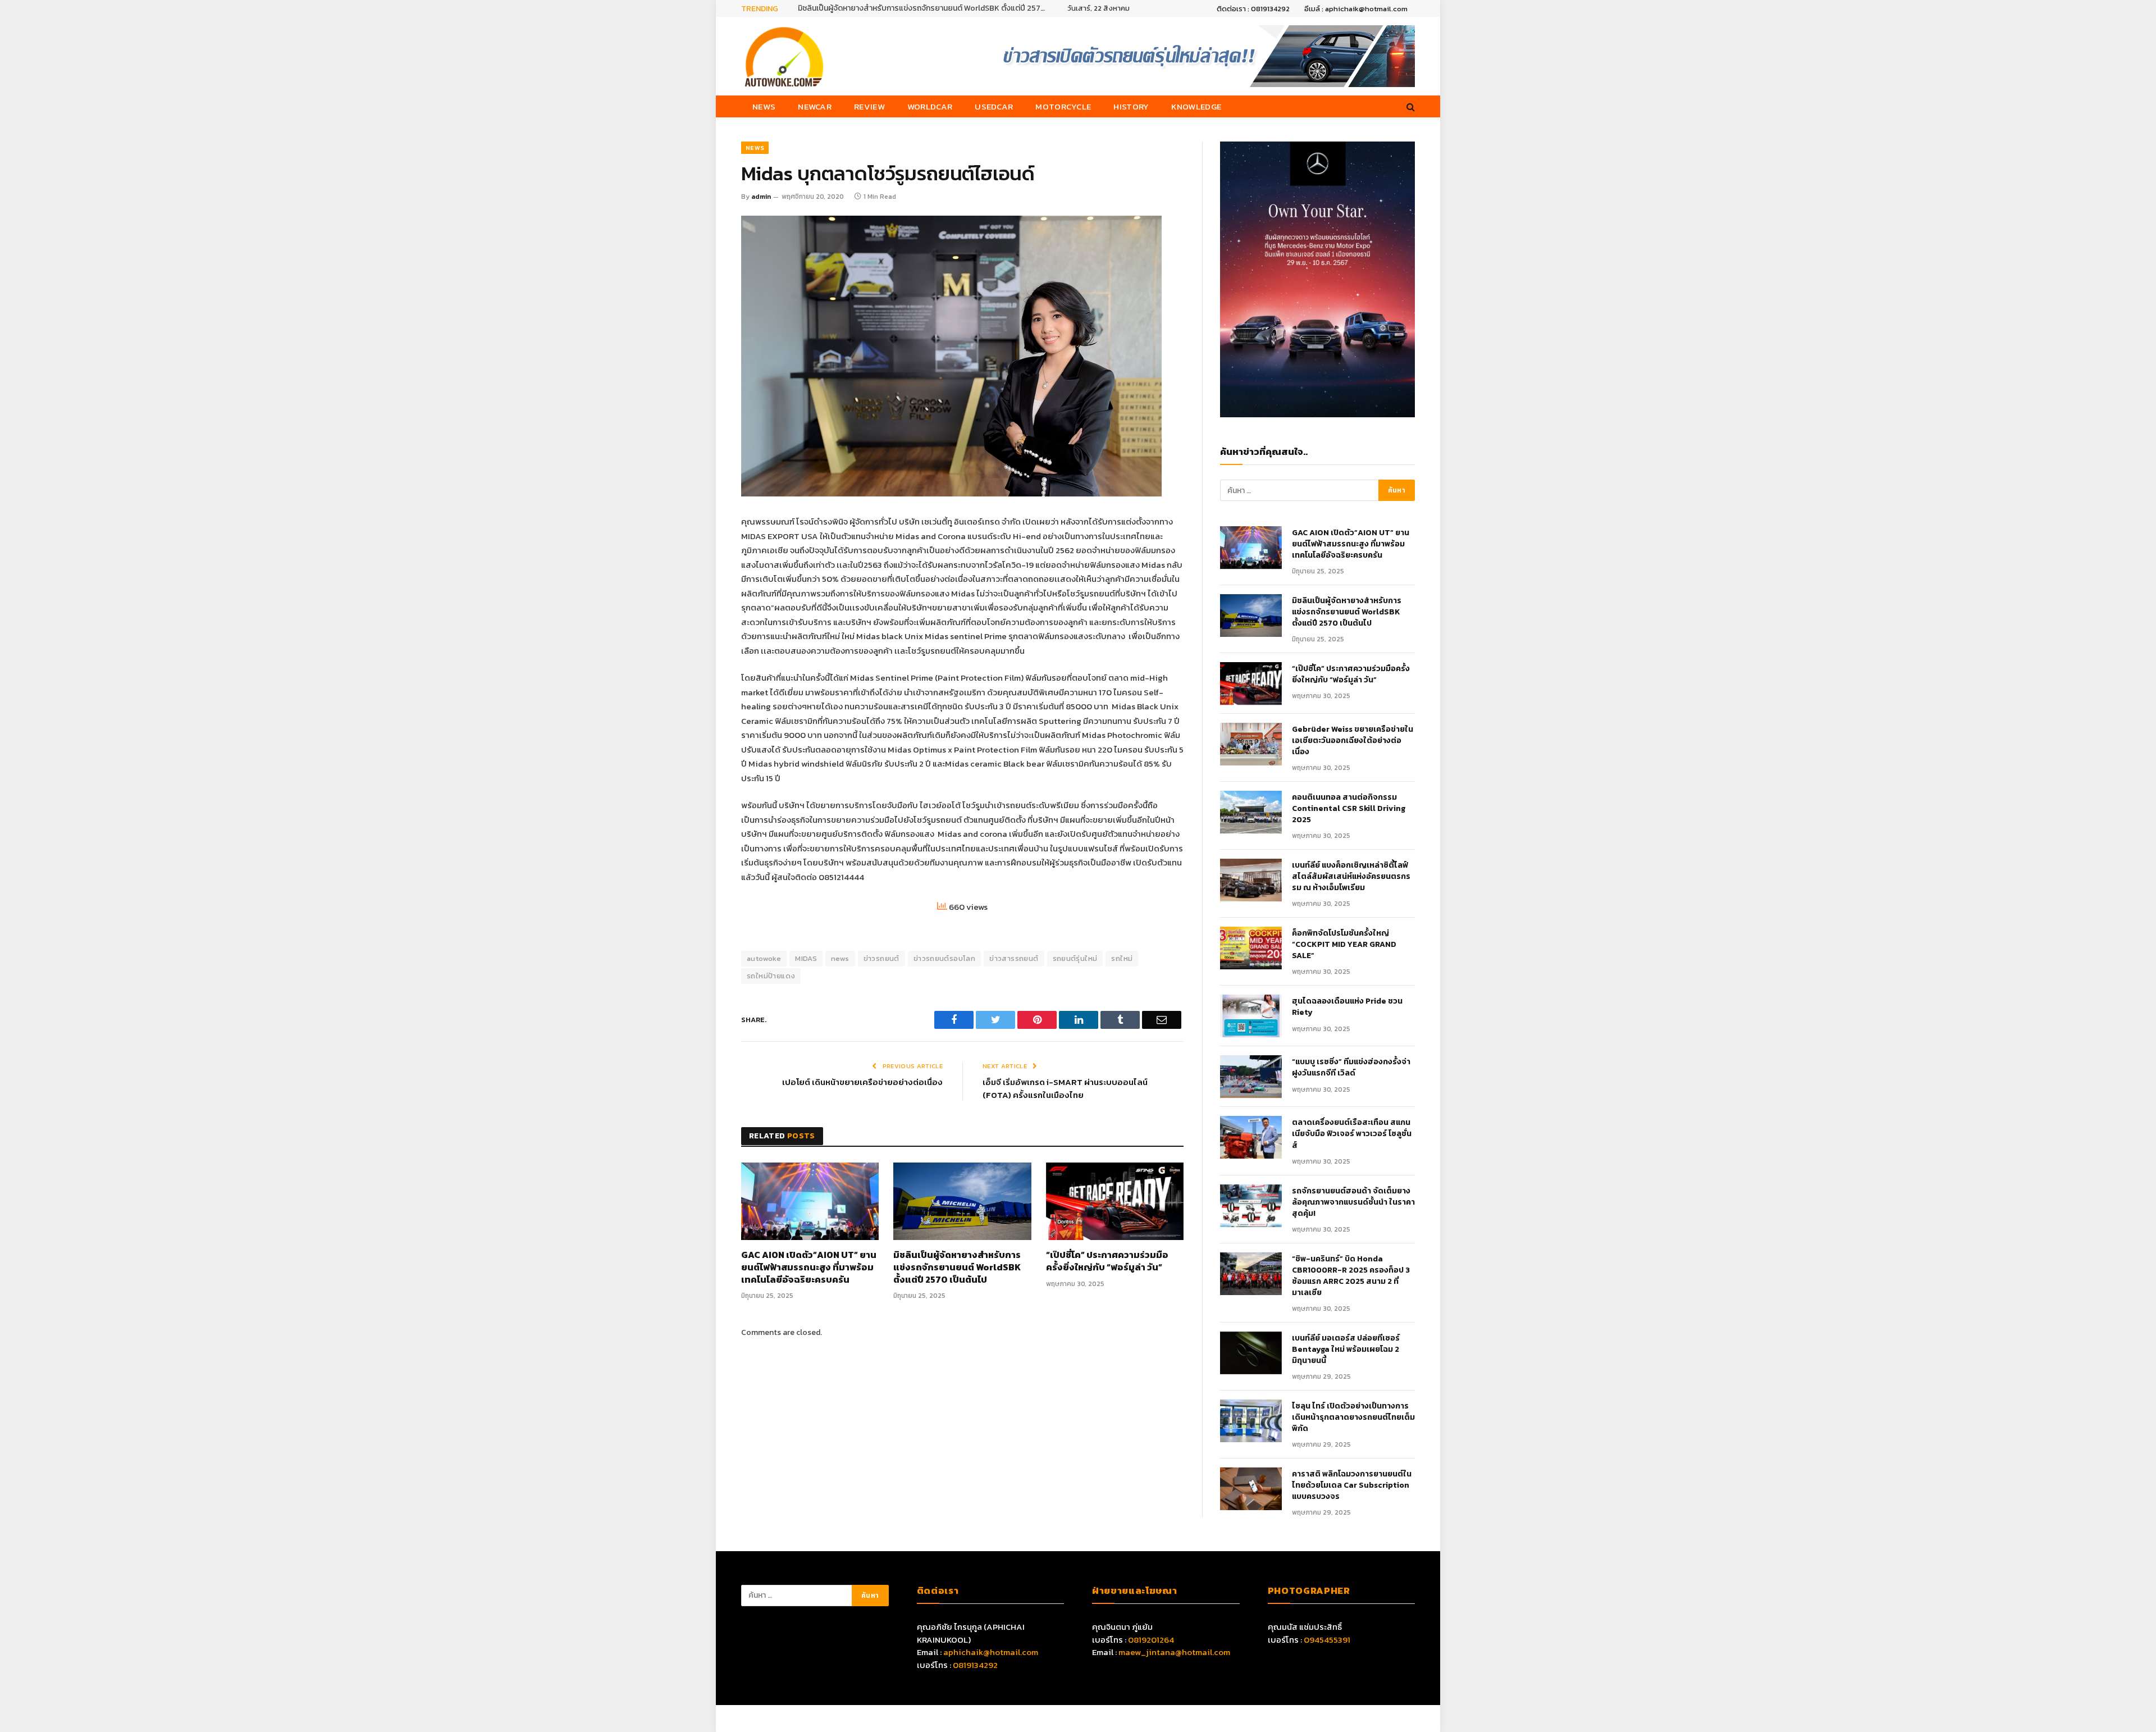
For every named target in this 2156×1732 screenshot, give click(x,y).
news (840, 958)
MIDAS (806, 958)
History (1131, 106)
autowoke (764, 958)
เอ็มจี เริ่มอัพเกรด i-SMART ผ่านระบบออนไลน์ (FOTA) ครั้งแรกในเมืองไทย (1065, 1088)
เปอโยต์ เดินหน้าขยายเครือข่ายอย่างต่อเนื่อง (862, 1082)
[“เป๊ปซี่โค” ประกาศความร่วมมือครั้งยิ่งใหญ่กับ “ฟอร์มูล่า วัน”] (1115, 1201)
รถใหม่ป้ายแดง (771, 976)
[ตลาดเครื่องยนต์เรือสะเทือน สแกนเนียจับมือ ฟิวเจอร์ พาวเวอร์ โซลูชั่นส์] (1251, 1137)
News (764, 106)
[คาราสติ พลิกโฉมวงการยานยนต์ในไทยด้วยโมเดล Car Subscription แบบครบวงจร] (1251, 1489)
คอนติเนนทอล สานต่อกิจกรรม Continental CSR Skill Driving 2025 (1349, 809)
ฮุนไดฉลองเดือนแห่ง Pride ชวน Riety (1347, 1007)
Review (869, 106)
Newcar (815, 106)
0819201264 (1151, 1640)
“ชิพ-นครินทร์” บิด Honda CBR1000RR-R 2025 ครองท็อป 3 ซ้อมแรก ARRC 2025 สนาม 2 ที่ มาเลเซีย (1351, 1276)
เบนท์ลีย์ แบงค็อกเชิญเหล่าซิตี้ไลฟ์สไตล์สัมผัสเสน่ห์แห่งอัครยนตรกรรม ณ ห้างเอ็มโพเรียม (1351, 877)
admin (761, 197)
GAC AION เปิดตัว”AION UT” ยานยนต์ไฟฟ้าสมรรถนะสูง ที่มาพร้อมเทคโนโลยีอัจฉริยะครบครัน (809, 1267)
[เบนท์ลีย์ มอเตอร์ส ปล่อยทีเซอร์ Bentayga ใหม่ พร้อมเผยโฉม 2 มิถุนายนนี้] (1251, 1353)
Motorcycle (1063, 106)
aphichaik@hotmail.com (991, 1652)
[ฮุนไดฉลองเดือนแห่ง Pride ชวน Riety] (1251, 1016)
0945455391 (1327, 1640)
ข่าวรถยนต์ (881, 958)
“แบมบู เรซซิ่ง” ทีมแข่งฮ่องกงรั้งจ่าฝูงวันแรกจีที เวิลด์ (1351, 1068)
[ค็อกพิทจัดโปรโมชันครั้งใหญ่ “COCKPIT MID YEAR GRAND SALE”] (1251, 948)
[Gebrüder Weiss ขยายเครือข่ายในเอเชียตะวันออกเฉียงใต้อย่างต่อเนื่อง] (1251, 744)
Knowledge (1196, 106)
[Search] (1410, 106)
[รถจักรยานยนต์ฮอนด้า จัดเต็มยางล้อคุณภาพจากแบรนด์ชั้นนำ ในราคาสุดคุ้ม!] (1251, 1206)
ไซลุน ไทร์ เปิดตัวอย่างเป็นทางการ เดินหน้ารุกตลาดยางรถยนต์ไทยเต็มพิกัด (1353, 1417)
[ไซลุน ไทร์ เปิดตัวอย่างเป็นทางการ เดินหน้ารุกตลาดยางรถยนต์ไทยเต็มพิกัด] (1251, 1421)
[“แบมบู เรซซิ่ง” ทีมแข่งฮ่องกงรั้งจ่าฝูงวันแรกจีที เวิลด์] (1251, 1077)
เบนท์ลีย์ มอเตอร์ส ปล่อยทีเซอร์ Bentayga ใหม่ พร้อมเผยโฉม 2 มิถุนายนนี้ (1346, 1350)
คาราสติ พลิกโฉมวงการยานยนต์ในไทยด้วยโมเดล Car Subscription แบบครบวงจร (1352, 1485)
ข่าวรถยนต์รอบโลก (944, 958)
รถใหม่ (1122, 958)
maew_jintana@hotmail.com (1174, 1652)
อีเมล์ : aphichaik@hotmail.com (1356, 9)
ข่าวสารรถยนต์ (1014, 958)
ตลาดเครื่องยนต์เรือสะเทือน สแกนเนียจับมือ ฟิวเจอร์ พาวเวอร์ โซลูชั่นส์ (1352, 1134)
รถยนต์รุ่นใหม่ (1075, 958)
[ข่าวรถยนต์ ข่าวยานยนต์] (784, 56)
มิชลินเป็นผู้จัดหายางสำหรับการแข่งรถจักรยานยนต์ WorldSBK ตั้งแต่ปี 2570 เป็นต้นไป (924, 8)
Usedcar (994, 106)
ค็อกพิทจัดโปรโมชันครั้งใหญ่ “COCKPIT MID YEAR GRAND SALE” (1344, 945)
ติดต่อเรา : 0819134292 (1253, 9)
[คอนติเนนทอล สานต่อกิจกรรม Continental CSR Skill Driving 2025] (1251, 812)
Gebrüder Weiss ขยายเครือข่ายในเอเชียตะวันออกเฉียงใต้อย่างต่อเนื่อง (1353, 741)
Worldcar (930, 106)
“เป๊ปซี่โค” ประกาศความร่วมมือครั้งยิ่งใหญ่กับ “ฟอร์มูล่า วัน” (1107, 1261)
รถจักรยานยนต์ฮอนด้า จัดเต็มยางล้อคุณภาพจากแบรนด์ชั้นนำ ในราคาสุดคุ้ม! (1353, 1202)
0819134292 (975, 1665)
